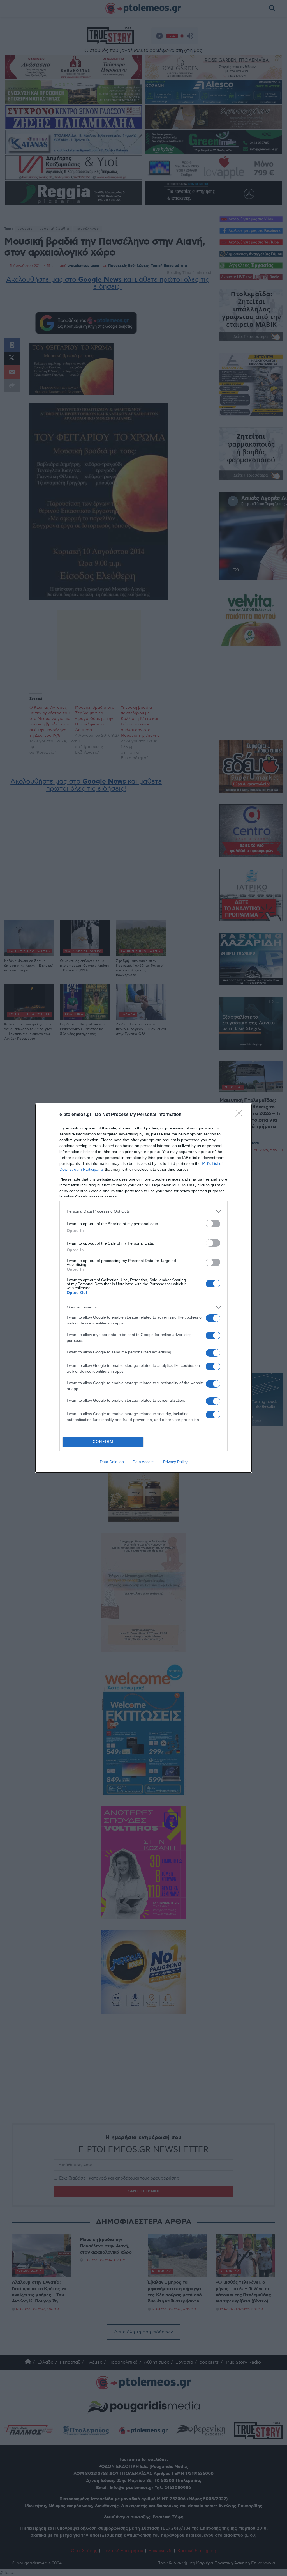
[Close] (240, 1115)
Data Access (143, 1462)
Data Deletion (112, 1462)
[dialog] (143, 1288)
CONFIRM (103, 1442)
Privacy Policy (175, 1462)
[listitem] (143, 1211)
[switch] (213, 1224)
